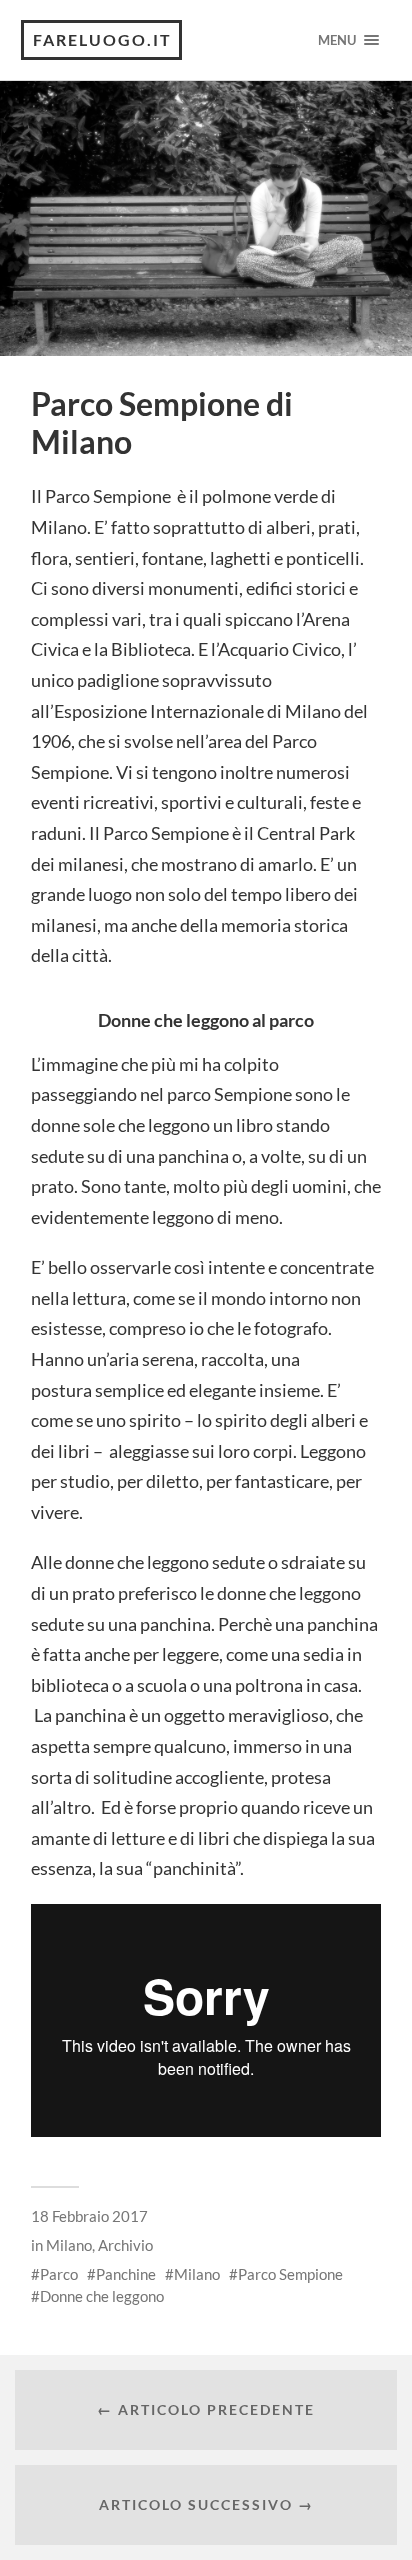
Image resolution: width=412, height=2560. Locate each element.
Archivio (125, 2245)
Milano (69, 2245)
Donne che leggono (102, 2296)
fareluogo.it (102, 39)
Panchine (126, 2274)
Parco (59, 2274)
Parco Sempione (290, 2274)
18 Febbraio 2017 (89, 2216)
